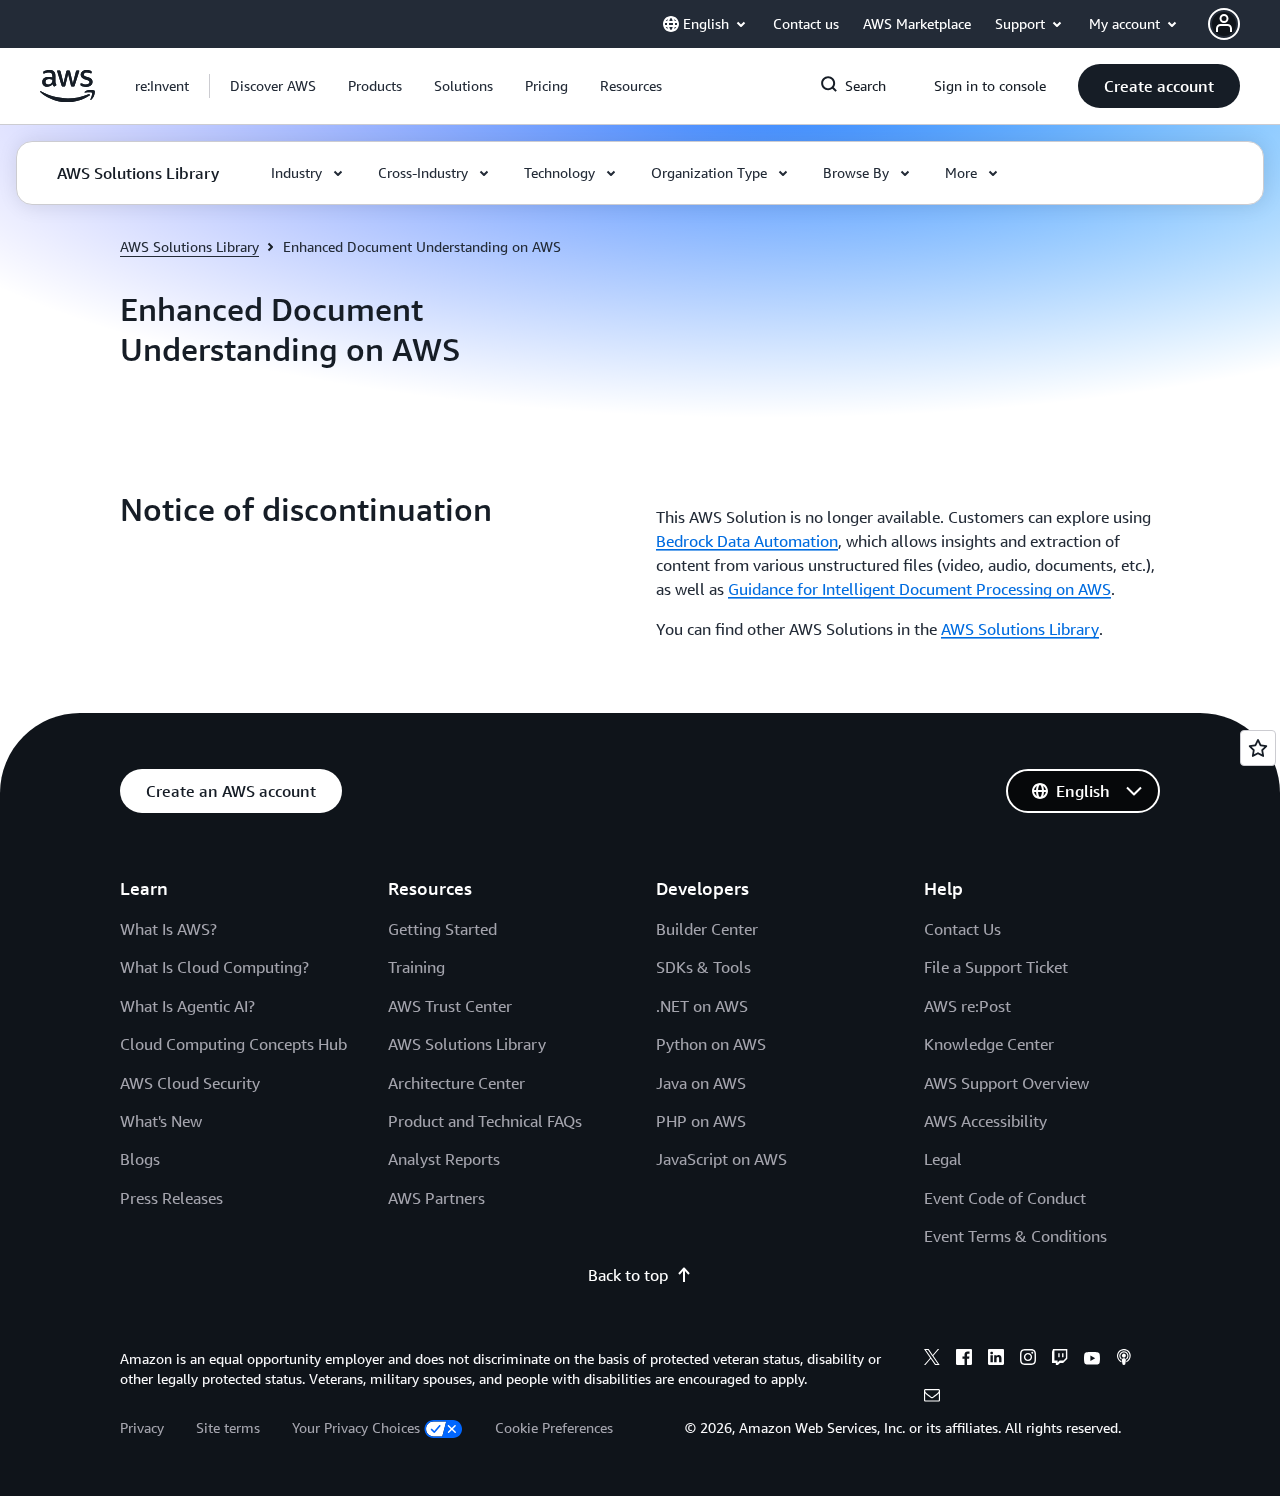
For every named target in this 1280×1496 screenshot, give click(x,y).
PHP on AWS (701, 1121)
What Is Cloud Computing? (214, 967)
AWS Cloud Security (190, 1083)
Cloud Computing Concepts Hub (233, 1044)
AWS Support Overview (1006, 1083)
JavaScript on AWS (721, 1159)
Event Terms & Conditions (1015, 1236)
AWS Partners (436, 1198)
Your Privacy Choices (356, 1427)
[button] (273, 86)
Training (416, 967)
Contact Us (962, 929)
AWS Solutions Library (189, 246)
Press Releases (171, 1198)
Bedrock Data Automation (747, 541)
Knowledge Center (989, 1044)
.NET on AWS (702, 1006)
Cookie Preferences (554, 1427)
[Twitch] (1060, 1360)
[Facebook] (964, 1360)
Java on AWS (701, 1083)
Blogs (140, 1159)
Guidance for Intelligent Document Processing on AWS (919, 589)
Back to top (628, 1275)
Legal (943, 1159)
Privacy (142, 1427)
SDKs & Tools (703, 967)
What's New (161, 1121)
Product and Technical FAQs (485, 1121)
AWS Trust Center (450, 1006)
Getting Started (442, 929)
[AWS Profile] (1224, 24)
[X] (932, 1360)
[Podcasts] (1124, 1360)
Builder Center (707, 929)
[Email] (932, 1398)
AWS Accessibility (985, 1121)
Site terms (228, 1427)
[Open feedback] (1258, 748)
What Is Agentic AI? (187, 1006)
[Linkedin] (996, 1360)
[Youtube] (1092, 1360)
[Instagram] (1028, 1360)
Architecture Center (456, 1083)
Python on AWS (711, 1044)
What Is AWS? (168, 929)
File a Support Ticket (996, 967)
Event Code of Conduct (1005, 1198)
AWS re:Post (967, 1006)
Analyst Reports (444, 1159)
